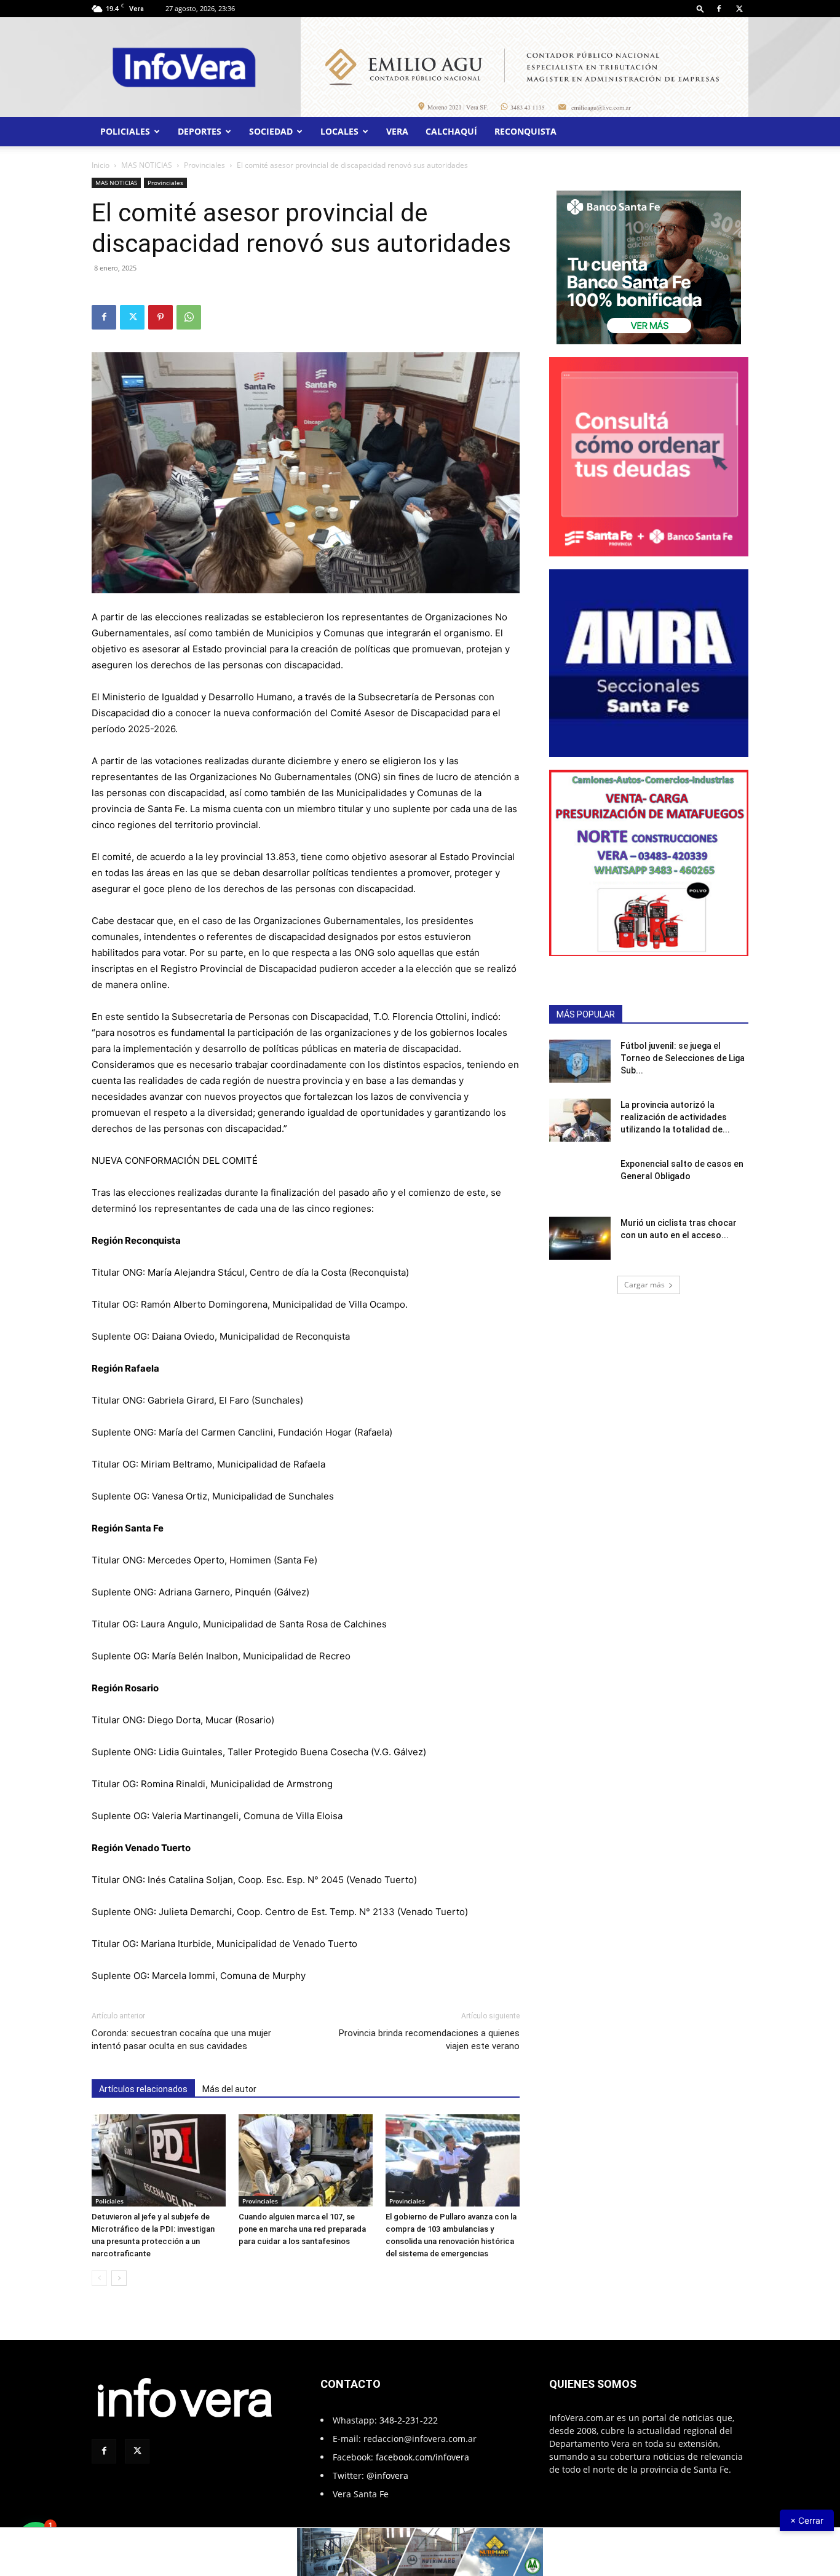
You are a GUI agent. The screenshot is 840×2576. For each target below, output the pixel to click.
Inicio (101, 165)
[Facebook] (719, 9)
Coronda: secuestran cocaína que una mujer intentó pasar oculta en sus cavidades (181, 2040)
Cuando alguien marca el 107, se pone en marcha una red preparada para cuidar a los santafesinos (302, 2229)
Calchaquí (451, 131)
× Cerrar (807, 2520)
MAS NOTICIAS (147, 165)
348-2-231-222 (409, 2420)
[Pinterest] (160, 317)
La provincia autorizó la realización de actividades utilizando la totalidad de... (675, 1117)
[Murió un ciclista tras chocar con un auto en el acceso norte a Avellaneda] (580, 1238)
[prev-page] (99, 2278)
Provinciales (204, 165)
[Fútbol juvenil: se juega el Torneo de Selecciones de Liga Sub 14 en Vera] (580, 1061)
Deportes (200, 131)
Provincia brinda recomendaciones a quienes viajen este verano (429, 2040)
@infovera (387, 2475)
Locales (339, 131)
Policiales (125, 131)
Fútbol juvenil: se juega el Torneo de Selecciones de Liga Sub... (683, 1058)
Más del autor (229, 2089)
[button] (700, 8)
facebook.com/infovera (422, 2457)
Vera (397, 131)
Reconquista (525, 131)
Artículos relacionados (143, 2089)
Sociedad (271, 131)
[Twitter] (739, 9)
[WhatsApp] (189, 317)
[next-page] (119, 2278)
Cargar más (644, 1285)
